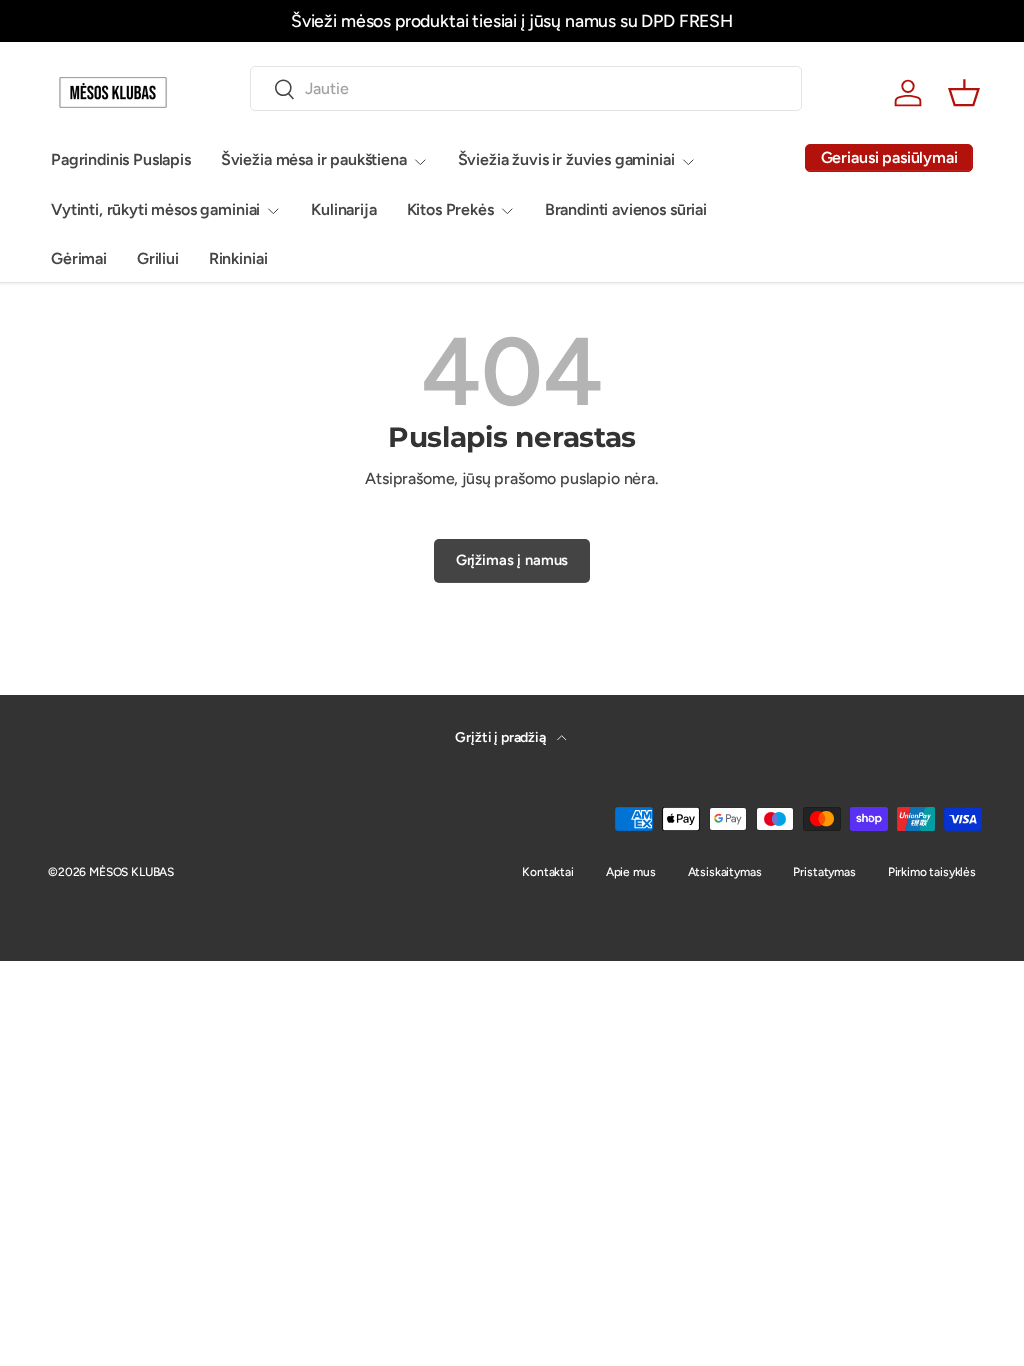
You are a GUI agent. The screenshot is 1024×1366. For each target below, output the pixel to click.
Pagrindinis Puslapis (121, 159)
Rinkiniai (238, 258)
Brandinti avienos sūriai (626, 209)
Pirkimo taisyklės (932, 872)
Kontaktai (548, 872)
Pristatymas (824, 872)
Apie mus (631, 872)
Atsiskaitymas (725, 872)
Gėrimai (79, 258)
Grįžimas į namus (512, 560)
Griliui (158, 258)
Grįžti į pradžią (501, 737)
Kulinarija (343, 209)
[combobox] (525, 88)
